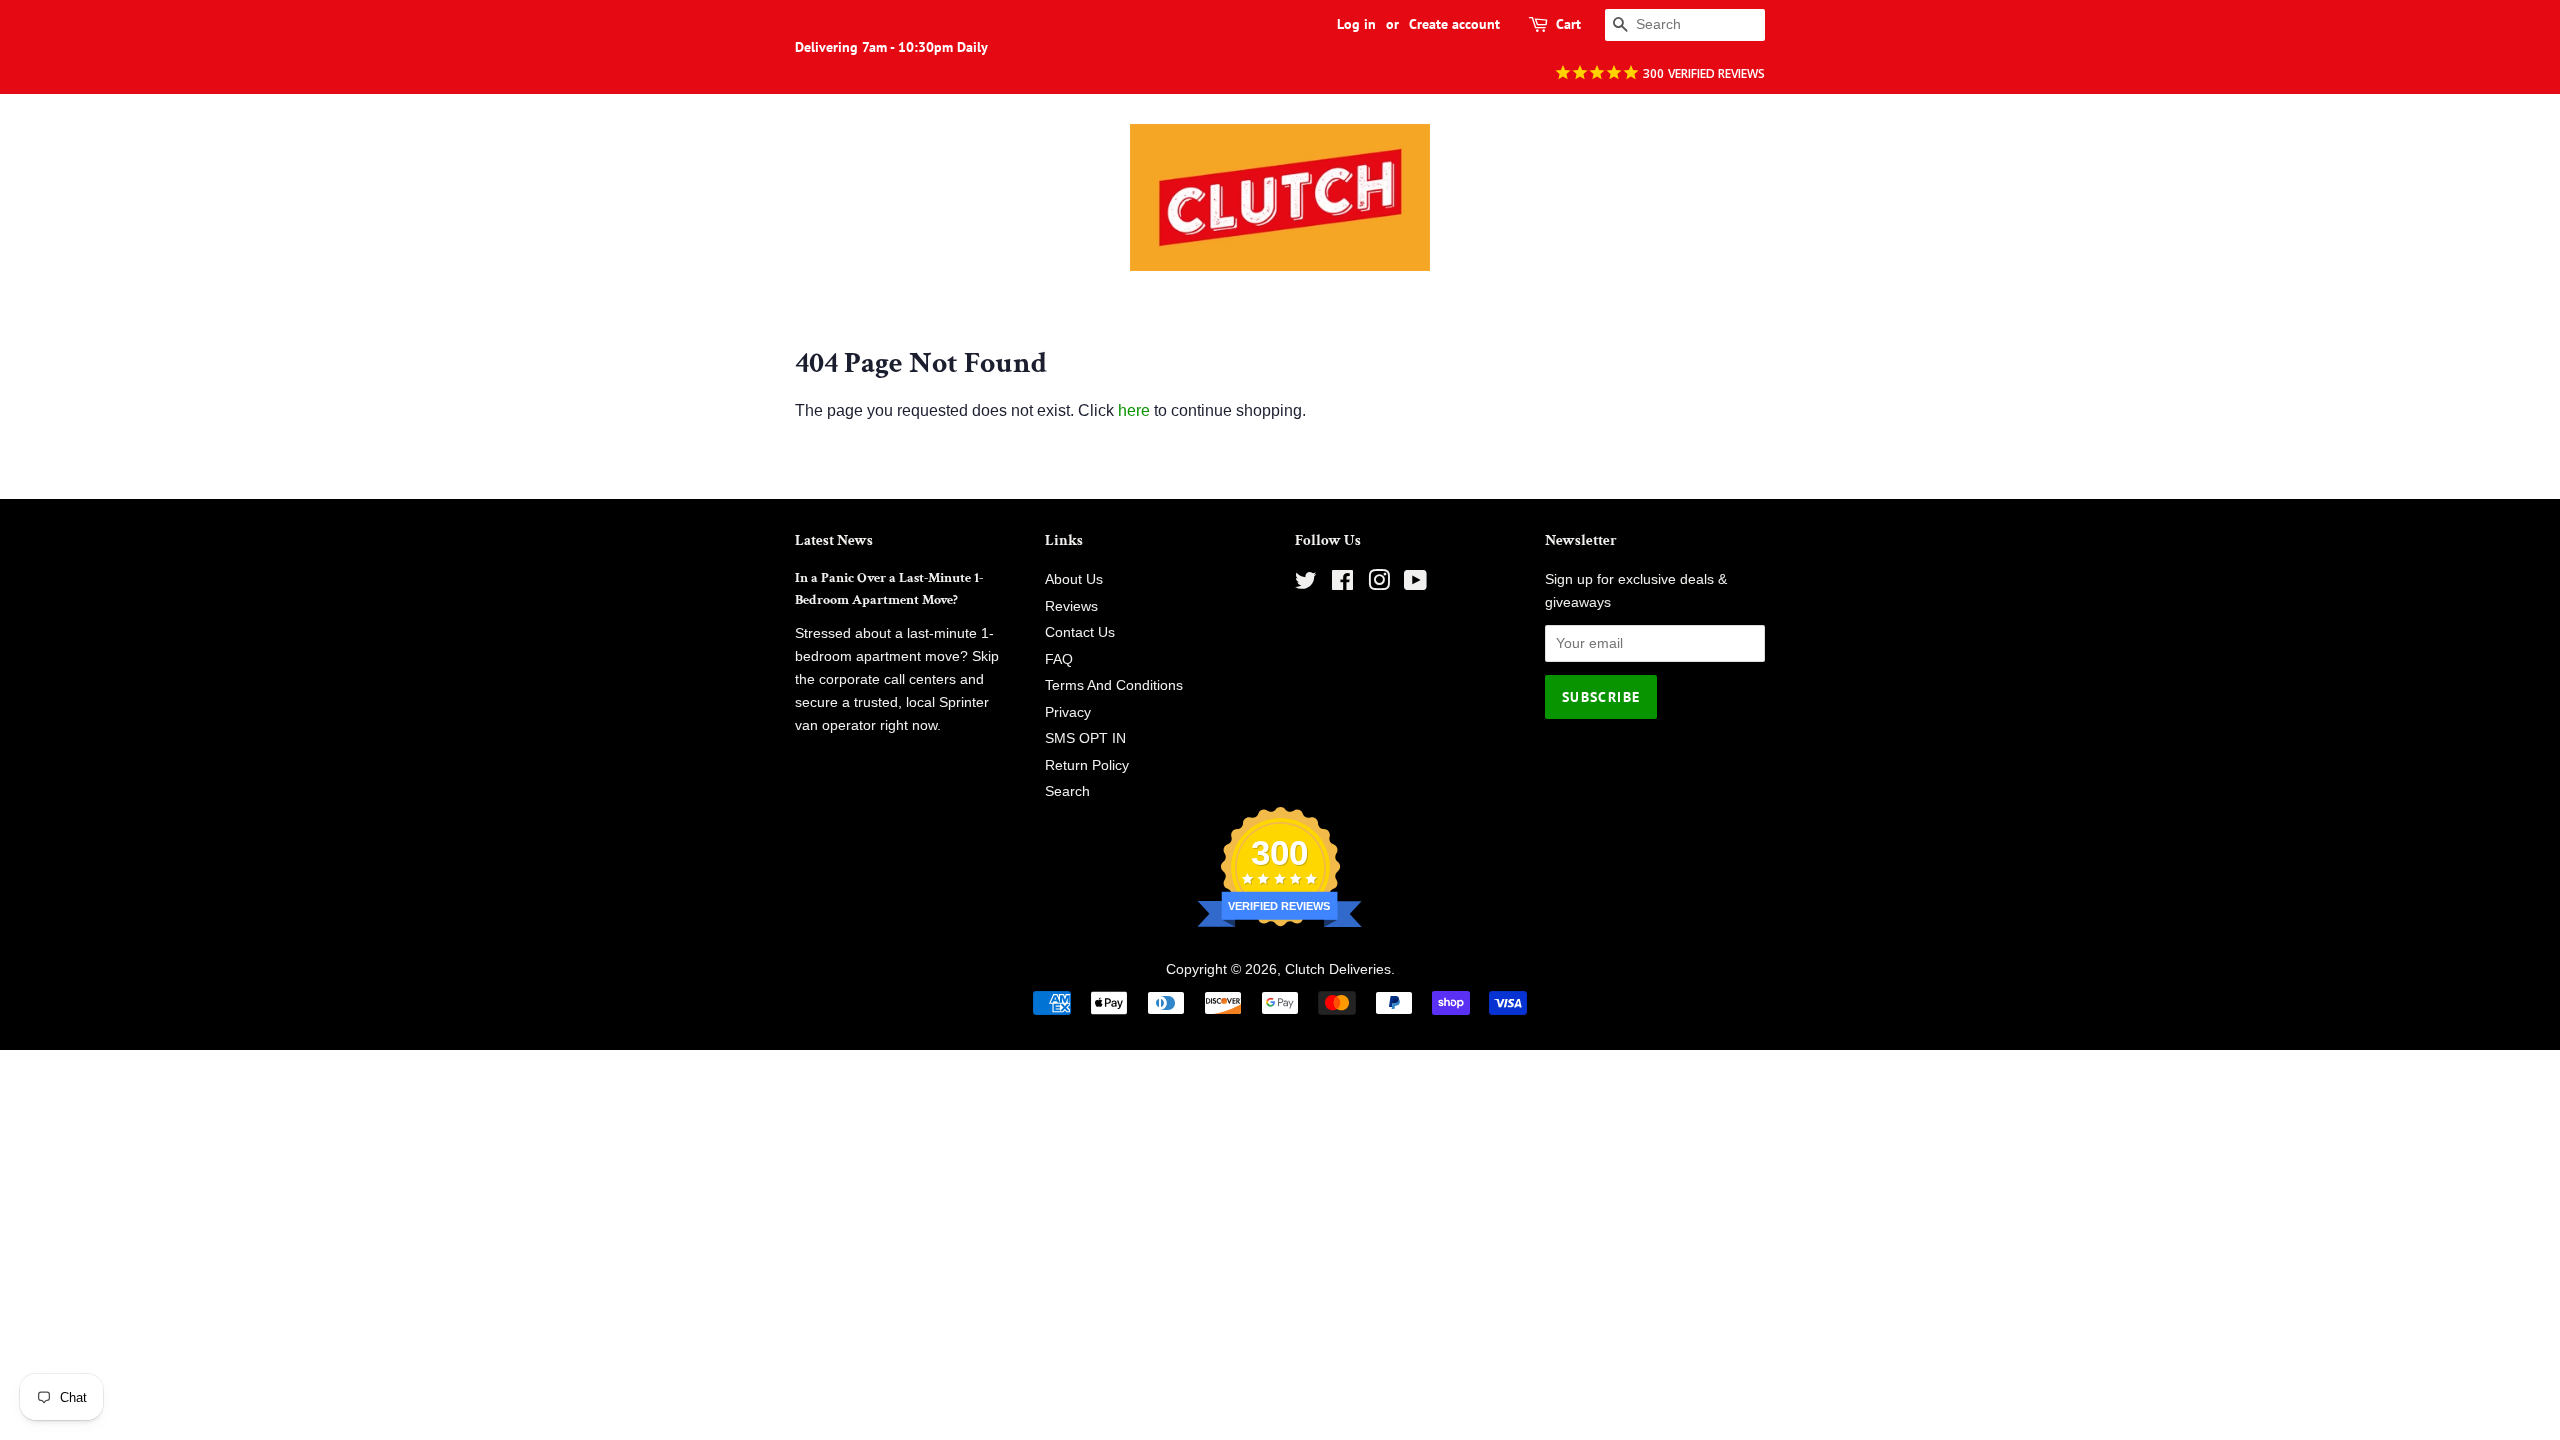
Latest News (834, 540)
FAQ (1059, 659)
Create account (1454, 24)
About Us (1074, 579)
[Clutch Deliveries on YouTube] (1415, 584)
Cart (1568, 24)
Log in (1356, 24)
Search (1067, 791)
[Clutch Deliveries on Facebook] (1342, 584)
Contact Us (1080, 632)
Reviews (1071, 606)
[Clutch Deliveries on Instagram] (1379, 584)
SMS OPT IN (1085, 738)
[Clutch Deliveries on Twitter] (1306, 584)
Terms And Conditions (1114, 685)
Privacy (1068, 712)
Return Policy (1087, 765)
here (1134, 410)
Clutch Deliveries (1338, 969)
